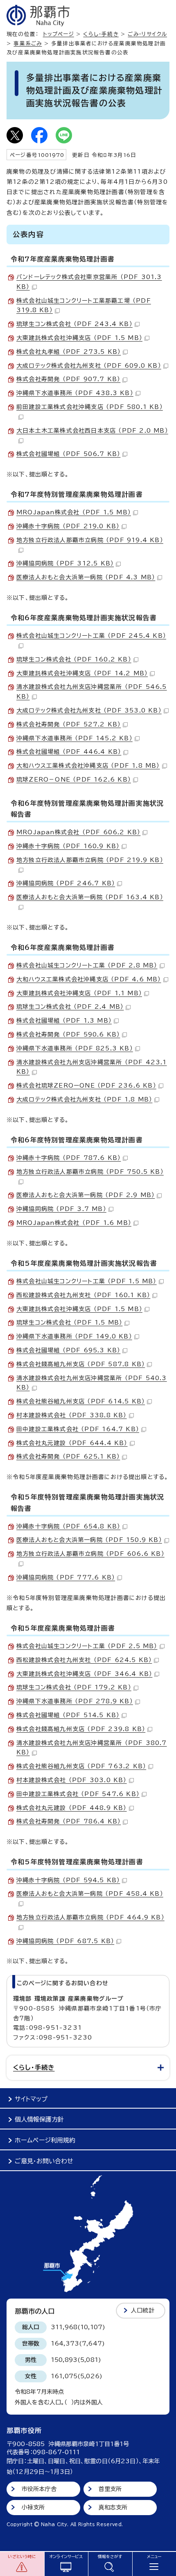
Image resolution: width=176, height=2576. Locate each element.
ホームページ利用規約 (45, 2140)
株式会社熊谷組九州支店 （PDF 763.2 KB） (81, 1766)
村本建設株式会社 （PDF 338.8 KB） (72, 1415)
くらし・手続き (101, 34)
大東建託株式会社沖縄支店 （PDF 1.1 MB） (79, 993)
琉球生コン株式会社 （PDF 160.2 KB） (74, 659)
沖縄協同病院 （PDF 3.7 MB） (61, 1209)
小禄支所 (33, 2507)
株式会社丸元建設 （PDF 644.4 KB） (72, 1443)
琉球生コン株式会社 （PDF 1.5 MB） (69, 1323)
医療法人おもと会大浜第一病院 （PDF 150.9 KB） (89, 1540)
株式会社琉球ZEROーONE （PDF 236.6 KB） (86, 1086)
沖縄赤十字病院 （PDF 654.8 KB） (68, 1526)
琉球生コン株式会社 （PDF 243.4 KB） (74, 324)
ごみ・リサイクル (147, 34)
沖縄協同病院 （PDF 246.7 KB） (66, 883)
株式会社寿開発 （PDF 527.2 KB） (69, 724)
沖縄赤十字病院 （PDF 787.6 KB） (69, 1158)
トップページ (59, 34)
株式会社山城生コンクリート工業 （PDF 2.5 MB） (87, 1646)
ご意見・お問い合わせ (44, 2161)
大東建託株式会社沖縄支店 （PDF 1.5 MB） (79, 338)
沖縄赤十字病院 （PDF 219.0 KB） (68, 526)
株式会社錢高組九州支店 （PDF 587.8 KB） (81, 1364)
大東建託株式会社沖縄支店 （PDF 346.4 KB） (84, 1674)
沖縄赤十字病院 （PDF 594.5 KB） (68, 1880)
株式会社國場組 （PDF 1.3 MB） (64, 1021)
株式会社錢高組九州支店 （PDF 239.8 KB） (81, 1729)
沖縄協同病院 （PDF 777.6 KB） (66, 1577)
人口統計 (143, 2310)
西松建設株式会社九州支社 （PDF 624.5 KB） (84, 1660)
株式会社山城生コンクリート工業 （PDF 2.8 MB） (87, 965)
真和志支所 (113, 2507)
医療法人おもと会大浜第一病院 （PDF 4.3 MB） (86, 577)
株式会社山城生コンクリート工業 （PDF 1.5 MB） (87, 1281)
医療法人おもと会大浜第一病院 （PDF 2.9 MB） (86, 1195)
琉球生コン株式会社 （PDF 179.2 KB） (74, 1687)
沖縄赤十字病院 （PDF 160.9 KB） (68, 846)
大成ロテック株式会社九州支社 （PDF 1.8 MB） (84, 1099)
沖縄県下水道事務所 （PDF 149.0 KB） (74, 1336)
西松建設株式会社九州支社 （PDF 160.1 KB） (83, 1295)
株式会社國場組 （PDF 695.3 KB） (68, 1350)
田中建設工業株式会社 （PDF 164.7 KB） (78, 1429)
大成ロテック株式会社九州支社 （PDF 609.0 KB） (89, 366)
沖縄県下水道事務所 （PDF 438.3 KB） (75, 393)
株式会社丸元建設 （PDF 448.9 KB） (72, 1808)
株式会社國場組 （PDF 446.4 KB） (69, 752)
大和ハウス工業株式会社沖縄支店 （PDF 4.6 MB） (89, 979)
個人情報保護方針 (39, 2119)
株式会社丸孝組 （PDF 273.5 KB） (69, 352)
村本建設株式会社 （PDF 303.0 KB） (72, 1780)
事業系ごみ (28, 44)
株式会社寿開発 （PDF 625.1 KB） (68, 1457)
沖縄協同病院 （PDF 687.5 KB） (65, 1941)
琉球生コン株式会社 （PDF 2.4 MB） (70, 1007)
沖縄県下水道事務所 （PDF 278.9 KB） (75, 1701)
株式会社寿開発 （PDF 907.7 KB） (68, 379)
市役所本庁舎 (39, 2489)
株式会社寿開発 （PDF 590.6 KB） (68, 1034)
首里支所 (110, 2489)
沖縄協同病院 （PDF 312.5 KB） (65, 563)
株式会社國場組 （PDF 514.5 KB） (68, 1715)
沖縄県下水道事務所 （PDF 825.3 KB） (75, 1048)
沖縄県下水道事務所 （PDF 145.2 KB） (74, 738)
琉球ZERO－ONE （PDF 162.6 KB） (74, 780)
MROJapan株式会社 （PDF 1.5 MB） (74, 512)
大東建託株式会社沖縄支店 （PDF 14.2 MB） (82, 673)
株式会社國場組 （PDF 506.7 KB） (68, 454)
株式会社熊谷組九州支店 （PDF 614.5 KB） (81, 1401)
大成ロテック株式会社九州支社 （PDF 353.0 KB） (89, 710)
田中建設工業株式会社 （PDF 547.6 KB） (78, 1794)
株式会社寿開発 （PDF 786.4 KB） (69, 1821)
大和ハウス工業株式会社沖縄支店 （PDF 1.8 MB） (88, 766)
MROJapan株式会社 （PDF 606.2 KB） (78, 832)
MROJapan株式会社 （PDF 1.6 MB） (74, 1223)
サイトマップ (31, 2099)
